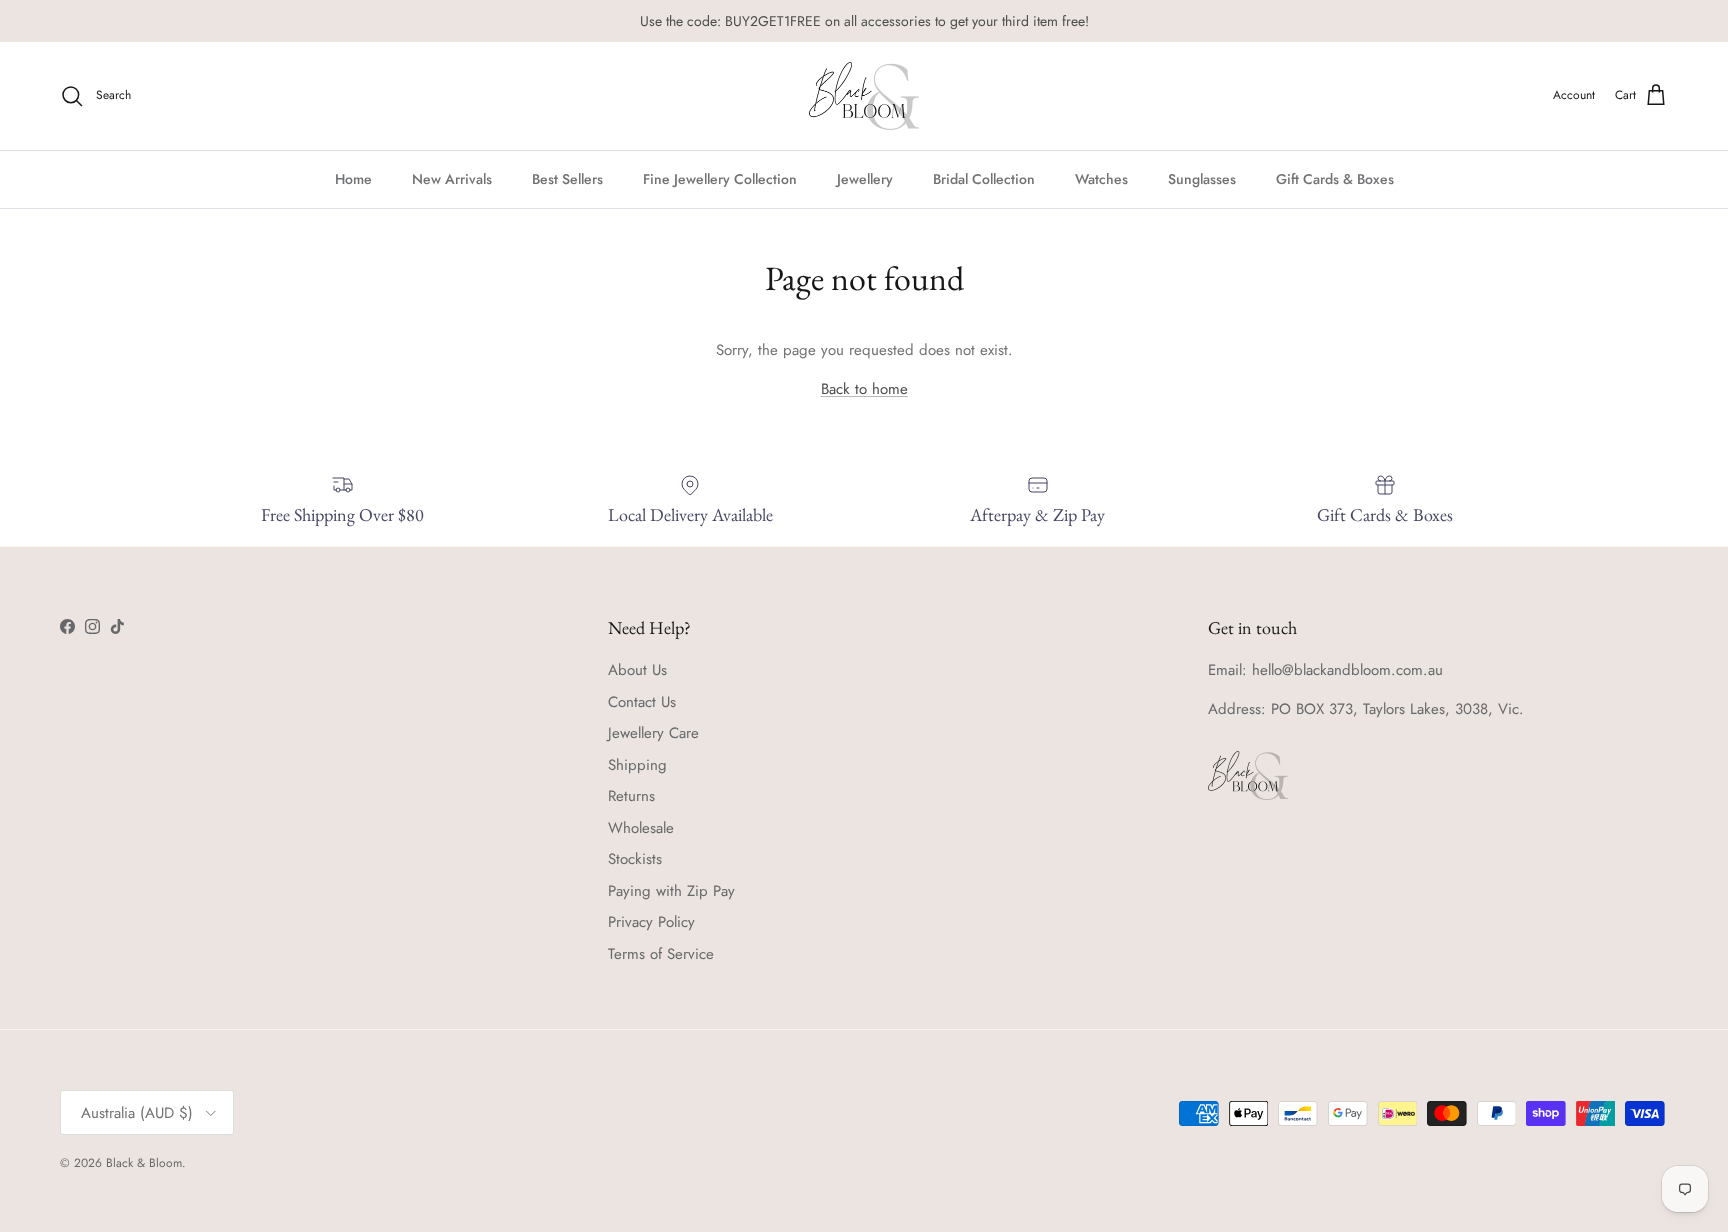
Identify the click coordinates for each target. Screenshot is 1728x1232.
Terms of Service (661, 954)
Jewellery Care (653, 733)
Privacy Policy (651, 922)
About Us (637, 670)
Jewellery (865, 178)
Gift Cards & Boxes (1335, 178)
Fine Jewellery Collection (720, 178)
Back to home (864, 389)
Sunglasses (1202, 178)
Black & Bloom (144, 1163)
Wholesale (641, 828)
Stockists (635, 859)
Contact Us (642, 702)
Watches (1101, 178)
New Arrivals (452, 178)
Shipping (637, 765)
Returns (631, 796)
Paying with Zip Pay (671, 891)
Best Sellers (567, 178)
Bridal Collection (984, 178)
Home (353, 178)
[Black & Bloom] (864, 96)
